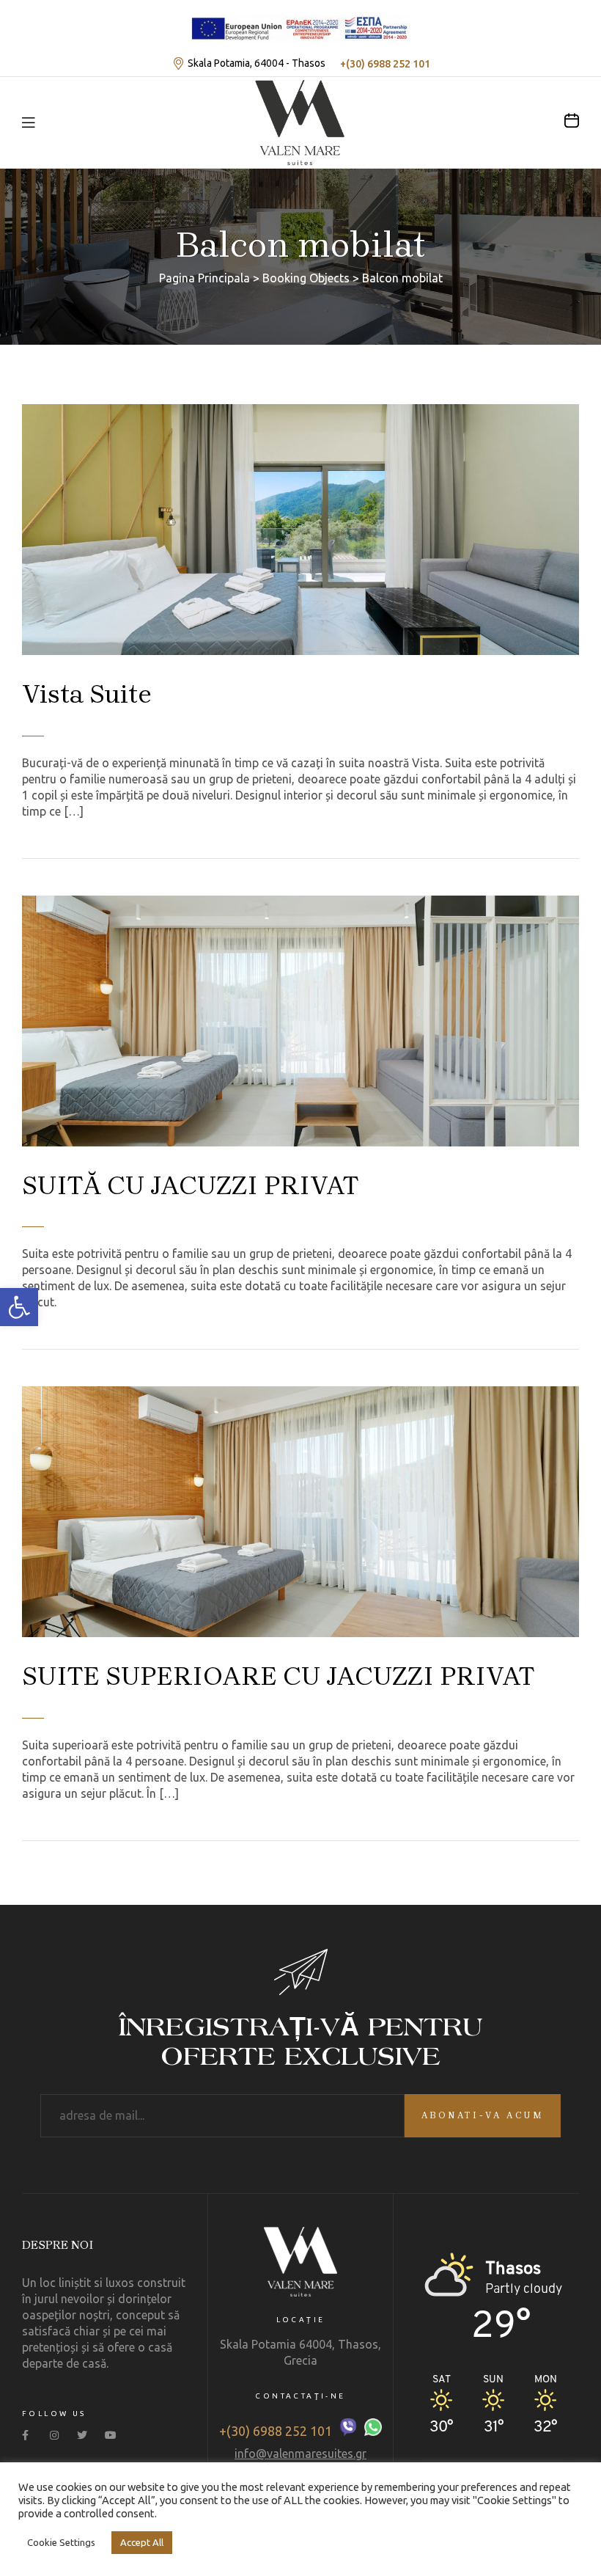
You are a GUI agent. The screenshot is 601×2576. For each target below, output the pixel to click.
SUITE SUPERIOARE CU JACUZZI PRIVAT (278, 1676)
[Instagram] (58, 2435)
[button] (19, 1307)
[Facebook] (30, 2435)
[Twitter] (85, 2435)
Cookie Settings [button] (61, 2542)
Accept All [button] (142, 2542)
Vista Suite (87, 694)
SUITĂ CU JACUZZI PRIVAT (190, 1185)
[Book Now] (572, 120)
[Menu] (28, 122)
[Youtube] (113, 2435)
